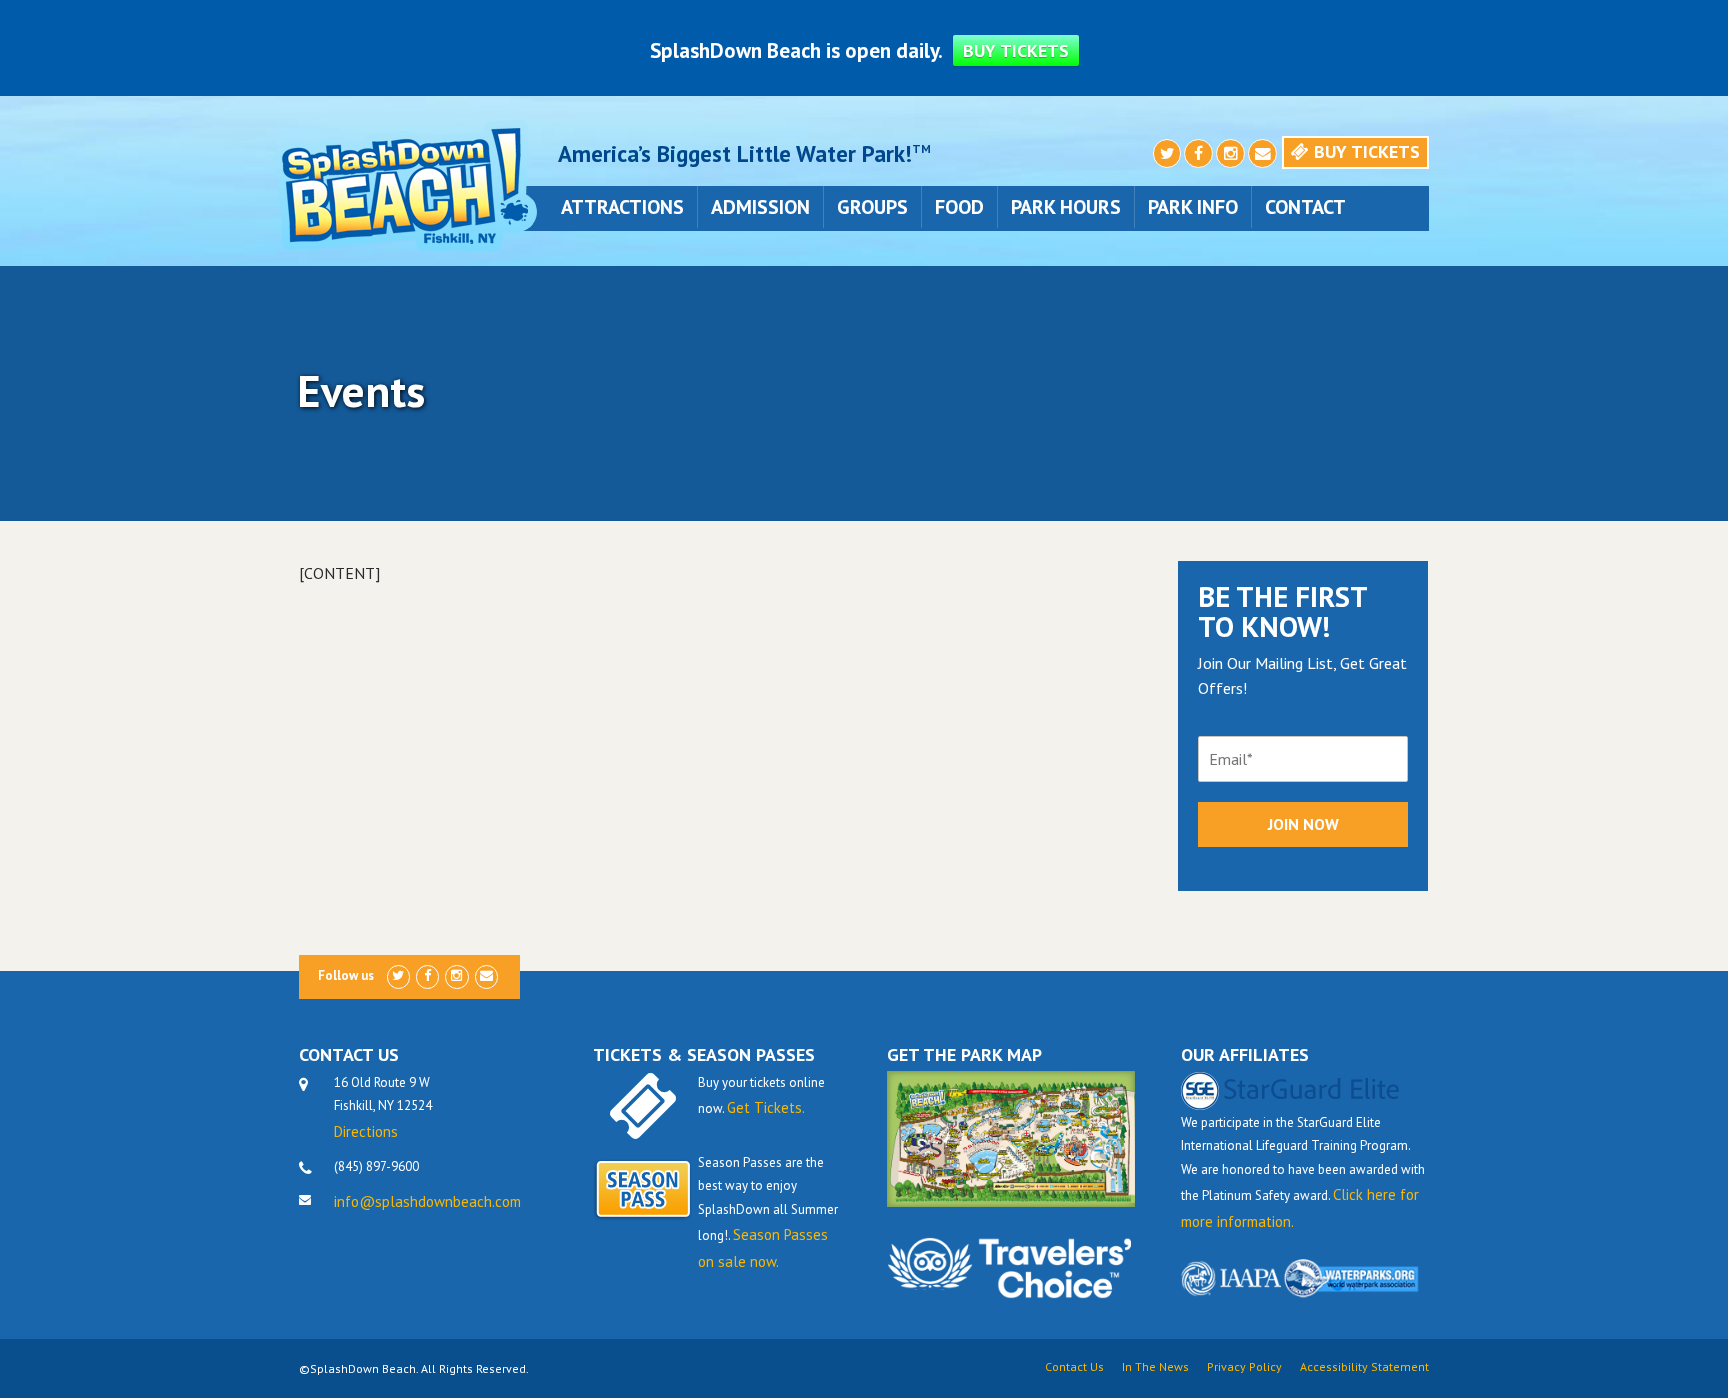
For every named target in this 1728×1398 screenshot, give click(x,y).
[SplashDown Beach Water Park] (403, 185)
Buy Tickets (1364, 151)
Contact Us (1074, 1367)
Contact (1305, 207)
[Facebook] (1198, 154)
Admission (760, 207)
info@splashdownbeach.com (427, 1201)
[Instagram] (1230, 154)
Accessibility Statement (1364, 1367)
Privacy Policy (1244, 1367)
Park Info (1193, 207)
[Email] (1262, 154)
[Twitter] (1167, 154)
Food (959, 207)
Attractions (622, 207)
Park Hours (1066, 207)
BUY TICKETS (1016, 50)
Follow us (346, 975)
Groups (872, 207)
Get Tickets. (766, 1107)
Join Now (1303, 824)
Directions (366, 1131)
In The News (1155, 1367)
